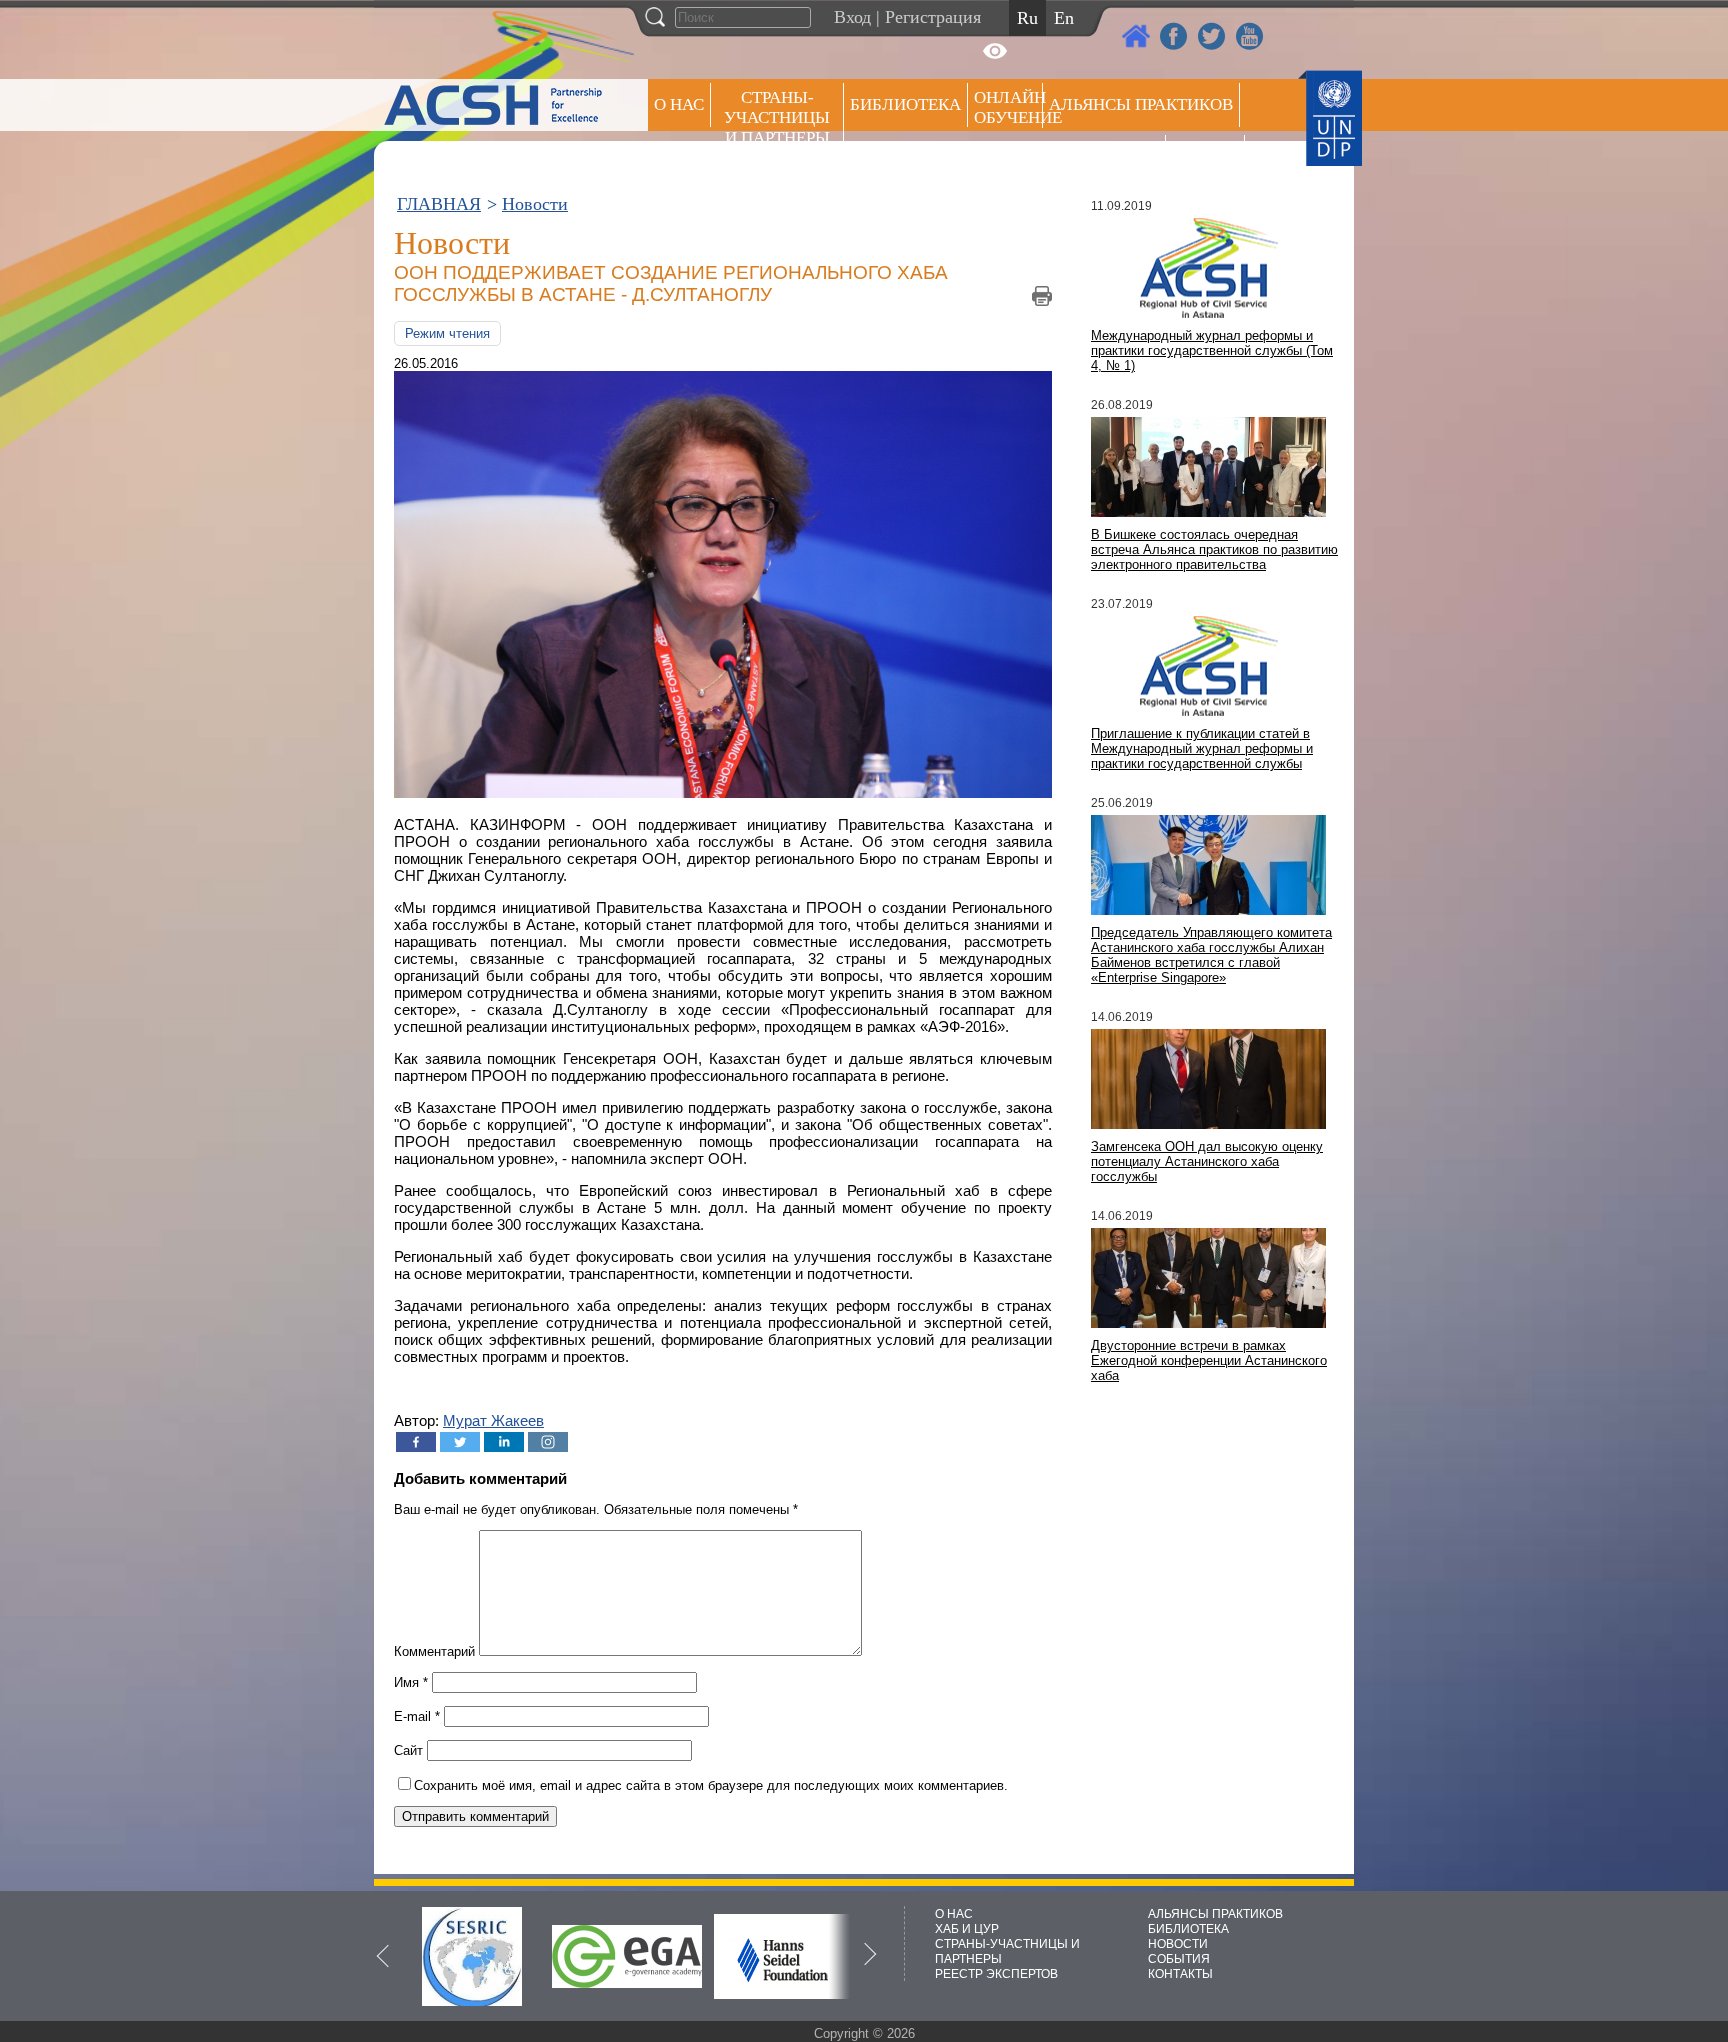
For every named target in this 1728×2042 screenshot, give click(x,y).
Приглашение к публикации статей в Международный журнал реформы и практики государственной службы (1202, 748)
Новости (535, 204)
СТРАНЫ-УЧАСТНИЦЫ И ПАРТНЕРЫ (777, 117)
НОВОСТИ (1178, 1944)
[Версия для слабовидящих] (995, 51)
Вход (852, 17)
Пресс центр (1104, 156)
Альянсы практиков (1141, 104)
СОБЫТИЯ (1179, 1959)
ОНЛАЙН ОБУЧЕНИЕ (1008, 107)
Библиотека (905, 104)
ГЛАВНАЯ (439, 204)
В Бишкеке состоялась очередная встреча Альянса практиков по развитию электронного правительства (1214, 549)
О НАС (679, 104)
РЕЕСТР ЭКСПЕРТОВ (1208, 159)
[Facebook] (416, 1442)
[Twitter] (460, 1442)
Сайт (408, 1750)
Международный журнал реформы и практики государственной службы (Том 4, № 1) (1212, 350)
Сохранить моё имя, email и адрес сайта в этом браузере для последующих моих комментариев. (711, 1785)
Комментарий (434, 1651)
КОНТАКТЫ (1180, 1974)
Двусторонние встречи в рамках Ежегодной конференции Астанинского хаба (1209, 1360)
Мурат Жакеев (493, 1420)
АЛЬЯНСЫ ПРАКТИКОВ (1215, 1914)
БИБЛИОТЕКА (1188, 1929)
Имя (411, 1682)
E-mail (417, 1716)
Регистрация (933, 17)
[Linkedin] (504, 1442)
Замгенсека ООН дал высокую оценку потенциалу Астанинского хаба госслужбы (1207, 1161)
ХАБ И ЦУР (967, 1929)
